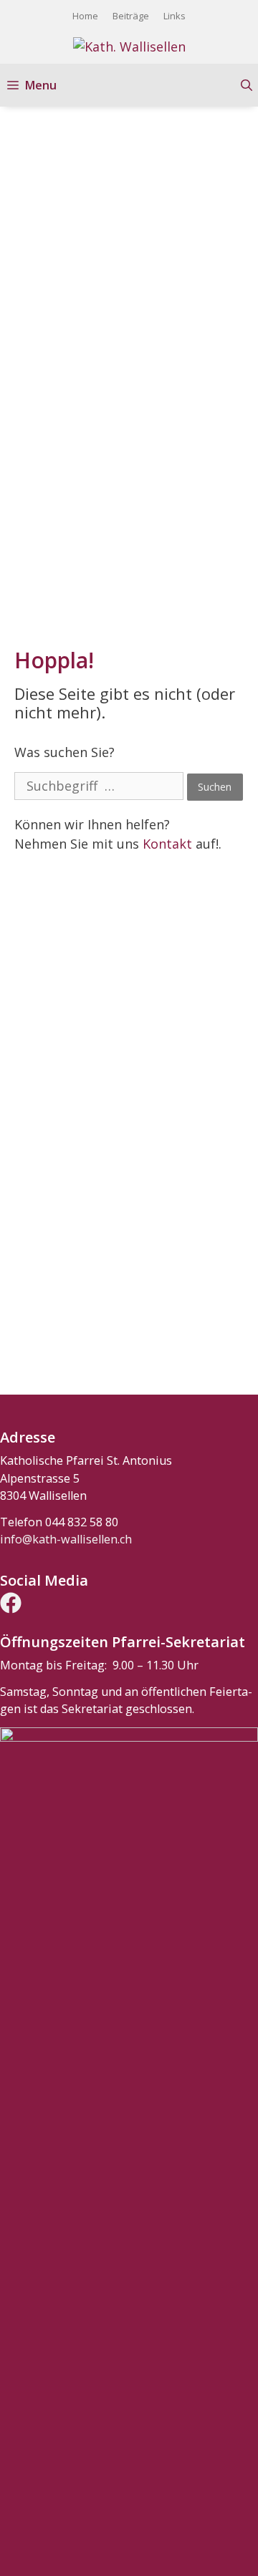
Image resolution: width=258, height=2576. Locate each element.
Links (175, 16)
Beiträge (131, 16)
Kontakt (167, 844)
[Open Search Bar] (247, 85)
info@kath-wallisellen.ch (66, 1539)
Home (85, 16)
